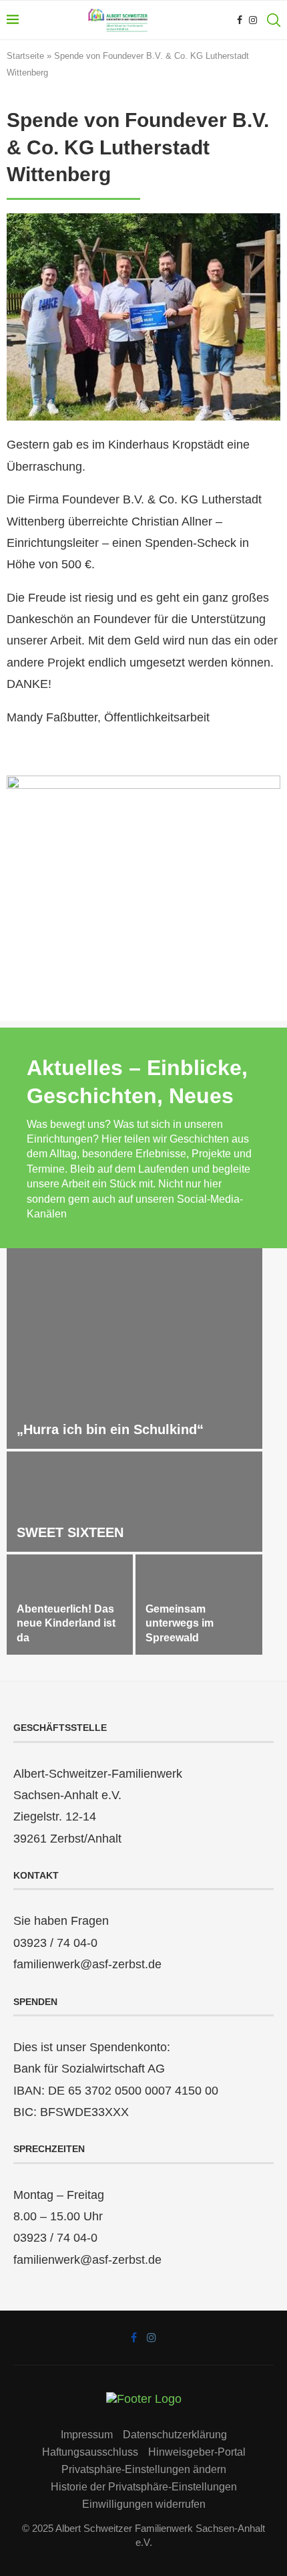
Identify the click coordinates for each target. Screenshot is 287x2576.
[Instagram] (253, 20)
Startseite (25, 56)
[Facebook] (240, 20)
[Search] (274, 20)
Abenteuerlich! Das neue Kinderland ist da (66, 1623)
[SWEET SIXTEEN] (134, 1502)
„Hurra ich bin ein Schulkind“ (110, 1429)
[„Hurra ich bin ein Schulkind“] (134, 1349)
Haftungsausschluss (90, 2452)
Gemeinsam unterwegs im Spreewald (180, 1623)
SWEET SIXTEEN (70, 1532)
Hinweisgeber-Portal (197, 2452)
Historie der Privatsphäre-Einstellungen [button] (144, 2487)
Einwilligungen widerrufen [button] (144, 2504)
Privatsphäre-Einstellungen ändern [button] (144, 2469)
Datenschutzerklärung (175, 2435)
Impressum (87, 2435)
